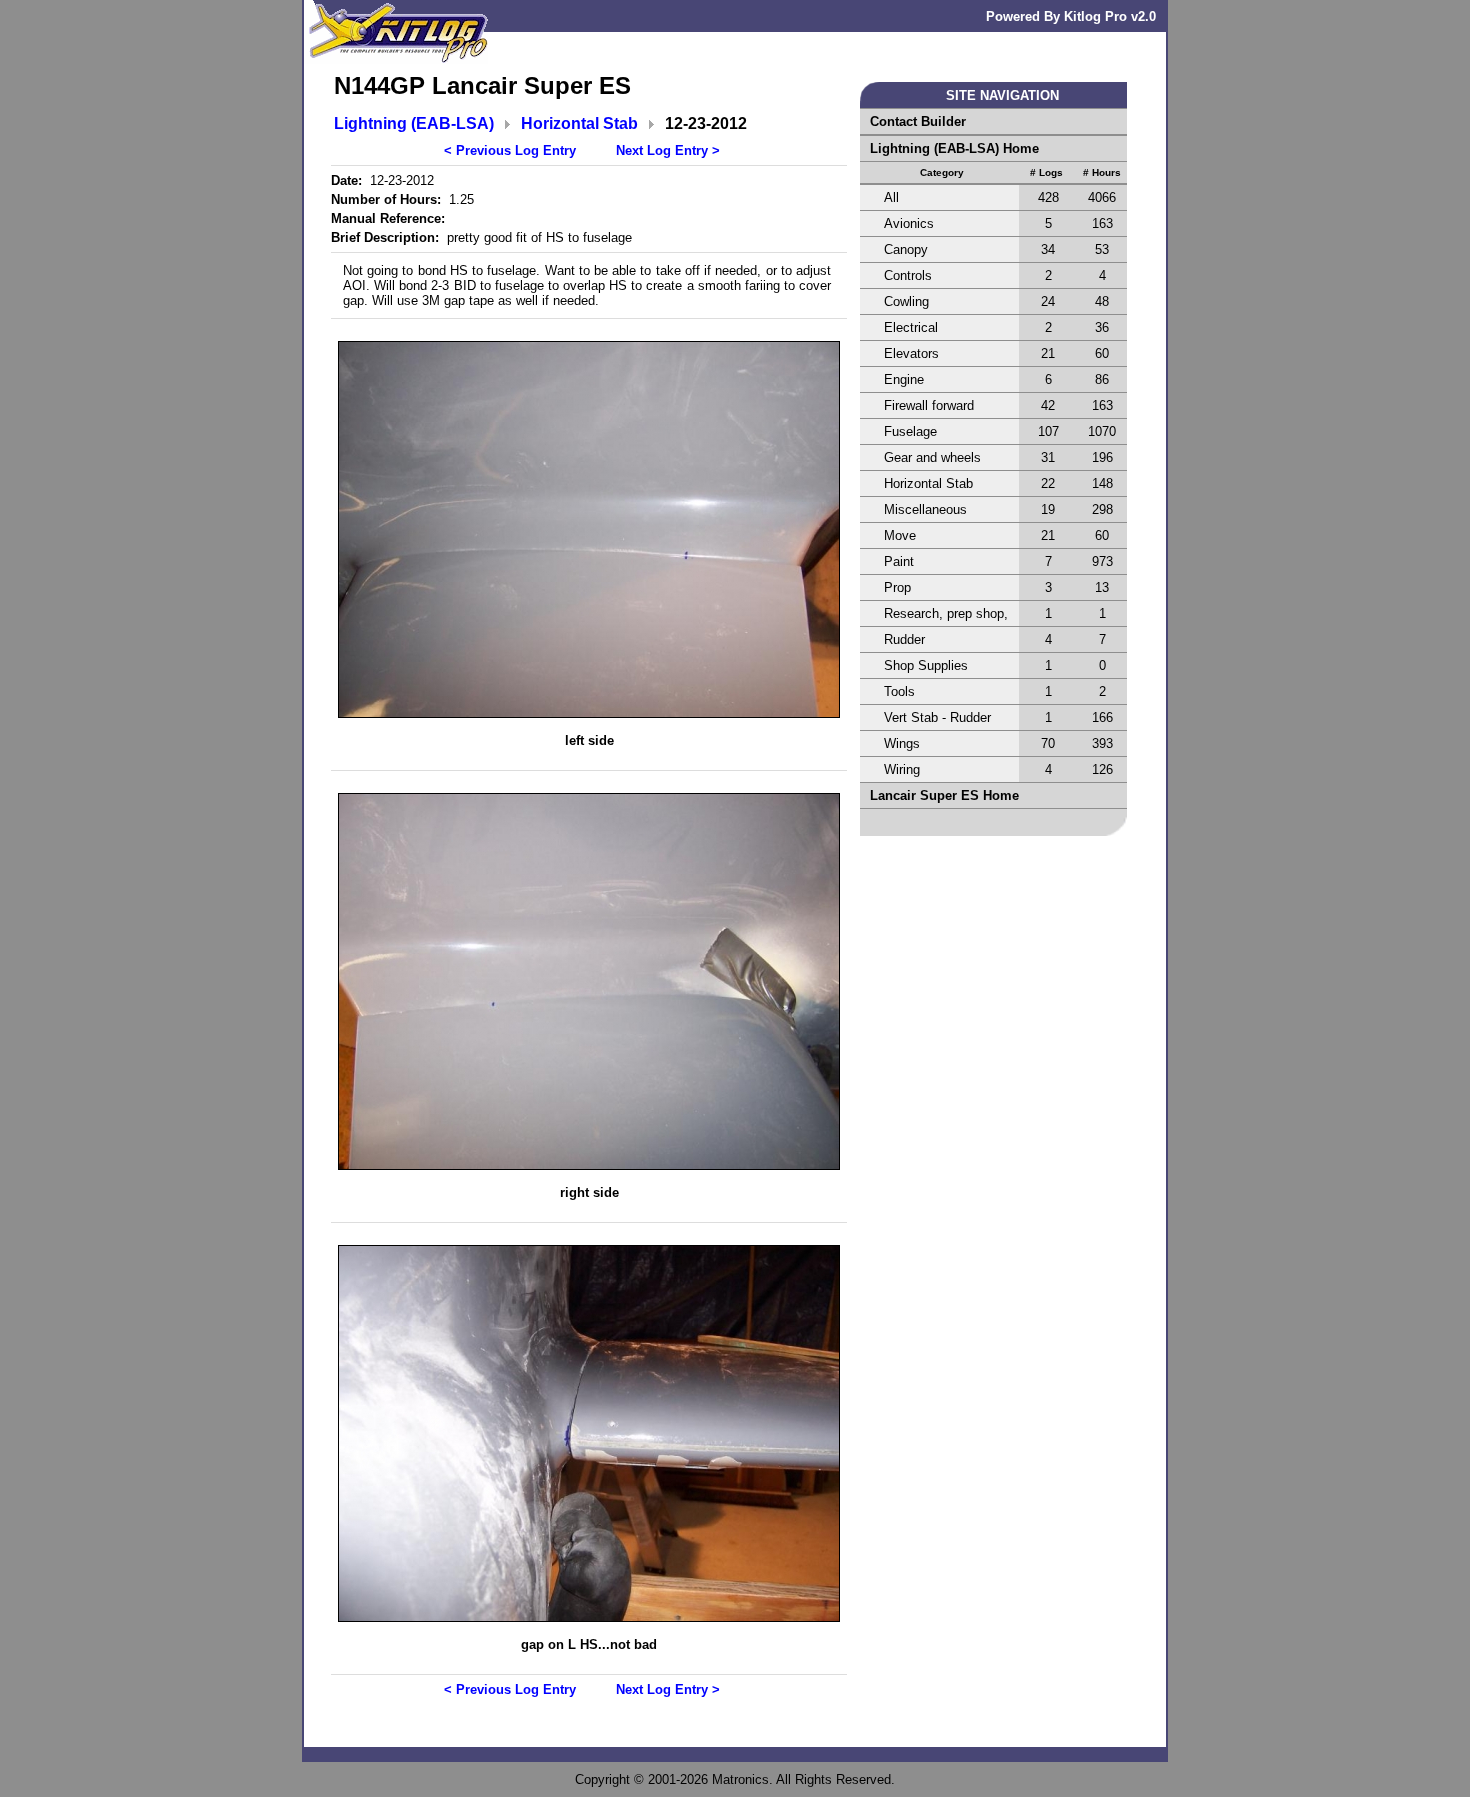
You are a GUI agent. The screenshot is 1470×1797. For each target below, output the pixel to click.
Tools (899, 691)
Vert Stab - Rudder (937, 717)
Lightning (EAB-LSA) (414, 123)
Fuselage (910, 431)
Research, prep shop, (946, 613)
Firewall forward (929, 405)
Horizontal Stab (579, 123)
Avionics (909, 223)
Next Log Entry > (668, 150)
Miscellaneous (925, 509)
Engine (904, 379)
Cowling (906, 301)
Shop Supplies (926, 665)
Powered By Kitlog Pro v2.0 (1071, 16)
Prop (897, 587)
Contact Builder (918, 121)
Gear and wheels (932, 457)
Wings (902, 743)
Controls (908, 275)
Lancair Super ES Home (944, 795)
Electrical (911, 327)
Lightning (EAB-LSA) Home (954, 148)
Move (900, 535)
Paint (899, 561)
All (891, 197)
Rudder (904, 639)
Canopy (906, 249)
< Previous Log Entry (510, 150)
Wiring (902, 769)
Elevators (911, 353)
